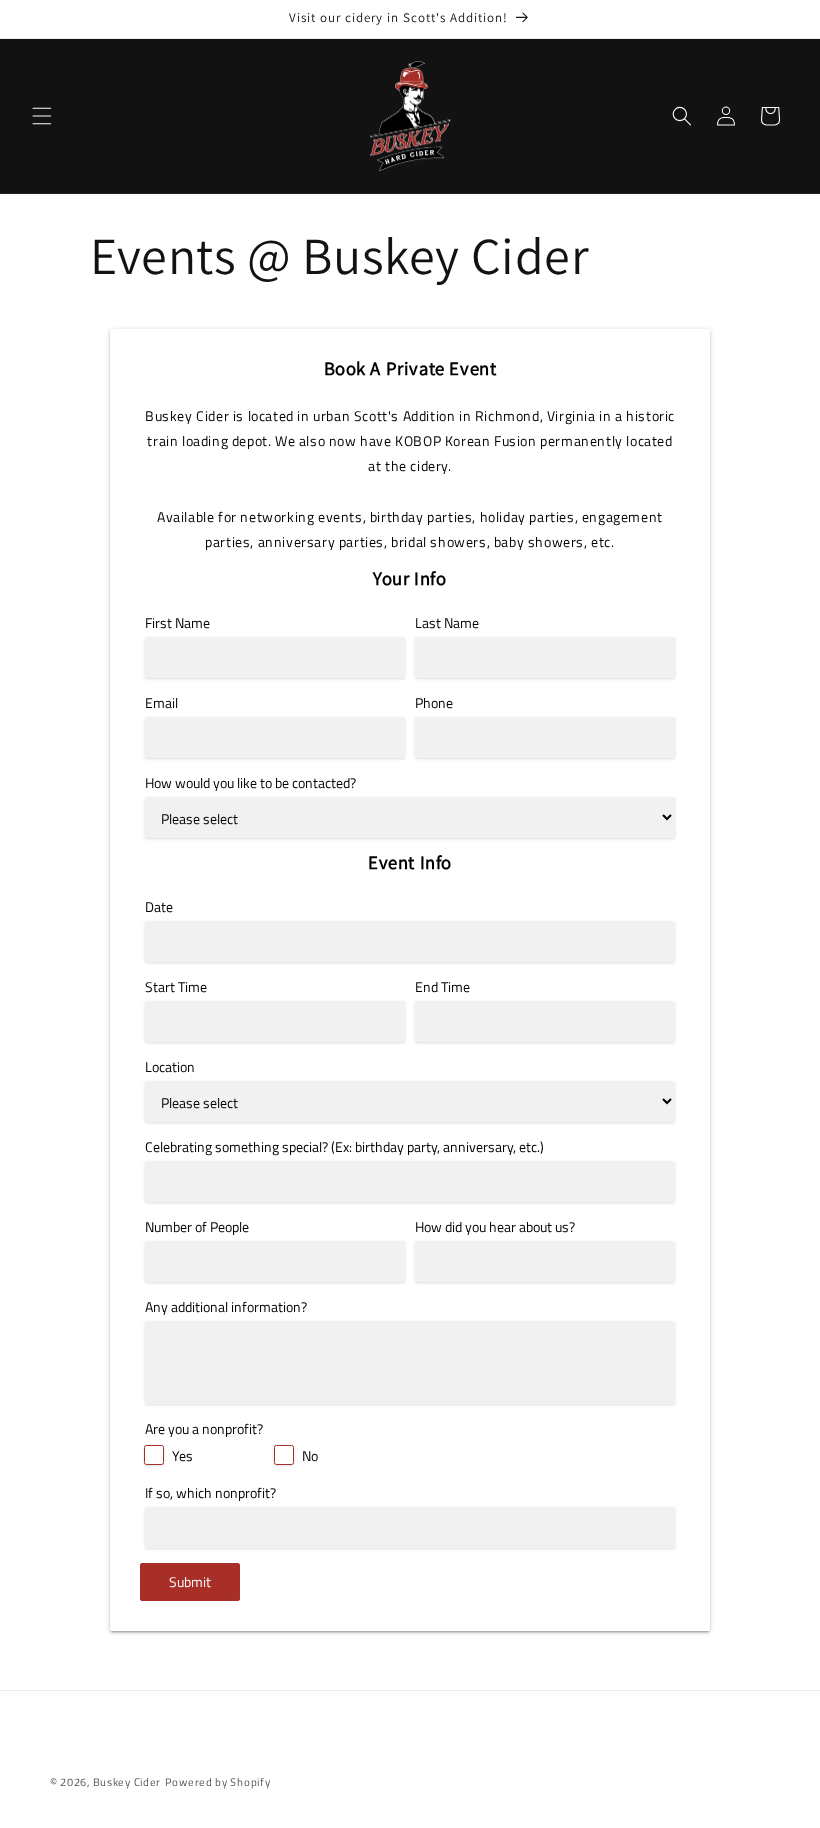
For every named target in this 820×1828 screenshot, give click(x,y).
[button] (42, 116)
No (310, 1455)
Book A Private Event (410, 368)
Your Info (409, 578)
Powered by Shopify (218, 1782)
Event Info (410, 862)
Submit (190, 1581)
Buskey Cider (127, 1782)
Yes (182, 1455)
